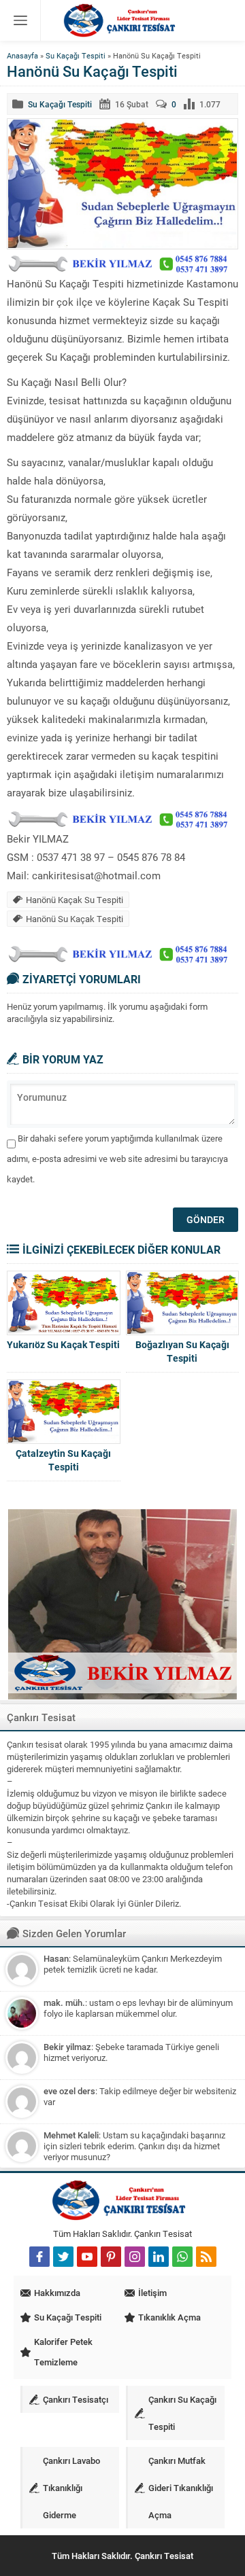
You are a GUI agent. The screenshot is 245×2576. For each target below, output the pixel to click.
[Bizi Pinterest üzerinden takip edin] (111, 2257)
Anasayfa (22, 55)
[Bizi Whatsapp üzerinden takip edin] (182, 2257)
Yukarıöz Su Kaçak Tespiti (63, 1344)
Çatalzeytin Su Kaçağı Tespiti (63, 1460)
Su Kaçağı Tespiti (76, 55)
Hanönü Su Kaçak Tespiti (75, 919)
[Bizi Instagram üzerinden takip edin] (135, 2257)
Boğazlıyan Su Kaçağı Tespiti (182, 1351)
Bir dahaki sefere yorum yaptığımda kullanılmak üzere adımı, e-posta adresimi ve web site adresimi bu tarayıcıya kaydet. (117, 1159)
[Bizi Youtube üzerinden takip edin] (87, 2257)
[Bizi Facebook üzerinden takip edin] (39, 2257)
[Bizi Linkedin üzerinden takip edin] (159, 2257)
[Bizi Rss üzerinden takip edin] (206, 2257)
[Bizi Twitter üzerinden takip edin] (63, 2257)
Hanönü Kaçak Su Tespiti (75, 900)
